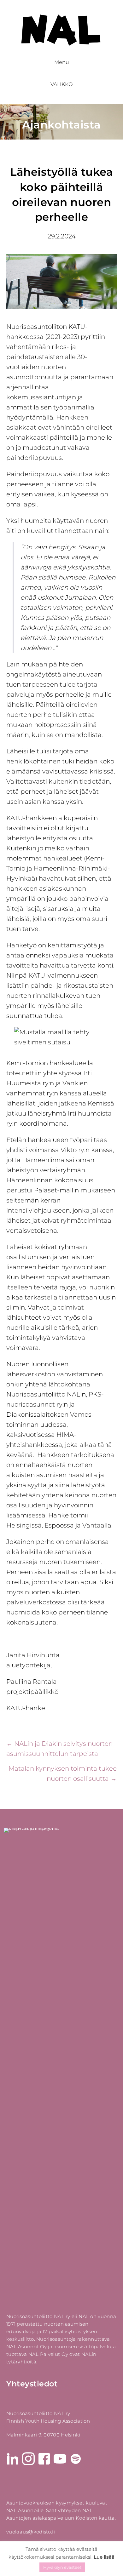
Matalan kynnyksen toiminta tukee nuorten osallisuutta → (63, 1773)
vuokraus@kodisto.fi (31, 2532)
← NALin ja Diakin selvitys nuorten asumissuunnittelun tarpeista (59, 1749)
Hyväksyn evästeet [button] (62, 2567)
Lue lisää (104, 2557)
